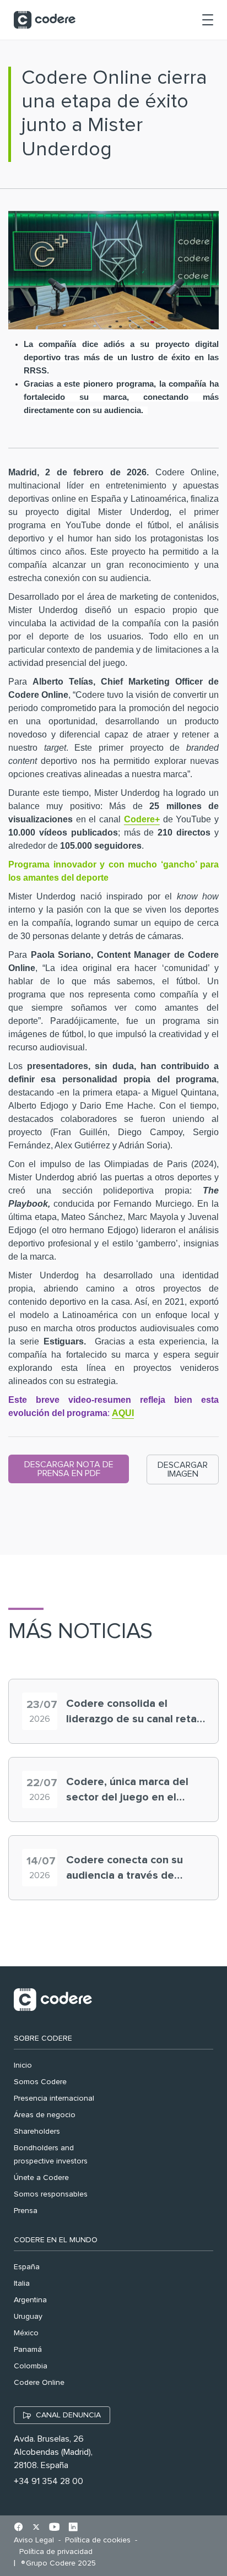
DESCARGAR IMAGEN (183, 1469)
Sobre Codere (43, 2038)
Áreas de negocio (45, 2115)
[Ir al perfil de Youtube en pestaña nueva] (54, 2528)
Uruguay (28, 2317)
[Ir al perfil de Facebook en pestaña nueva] (18, 2528)
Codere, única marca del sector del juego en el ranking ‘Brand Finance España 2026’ (127, 1791)
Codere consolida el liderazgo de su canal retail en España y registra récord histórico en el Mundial (135, 1712)
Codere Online (39, 2383)
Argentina (30, 2300)
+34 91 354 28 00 (48, 2481)
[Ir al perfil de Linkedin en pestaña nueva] (73, 2528)
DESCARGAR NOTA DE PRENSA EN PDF (69, 1469)
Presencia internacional (54, 2098)
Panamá (28, 2350)
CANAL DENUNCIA (68, 2415)
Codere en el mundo (56, 2240)
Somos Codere (40, 2082)
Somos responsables (51, 2194)
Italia (22, 2284)
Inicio (23, 2065)
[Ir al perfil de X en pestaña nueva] (36, 2528)
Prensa (26, 2211)
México (26, 2333)
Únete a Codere (41, 2178)
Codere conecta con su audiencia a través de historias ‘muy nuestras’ (126, 1869)
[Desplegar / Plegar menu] (208, 20)
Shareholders (37, 2132)
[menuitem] (37, 2540)
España (27, 2267)
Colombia (31, 2366)
